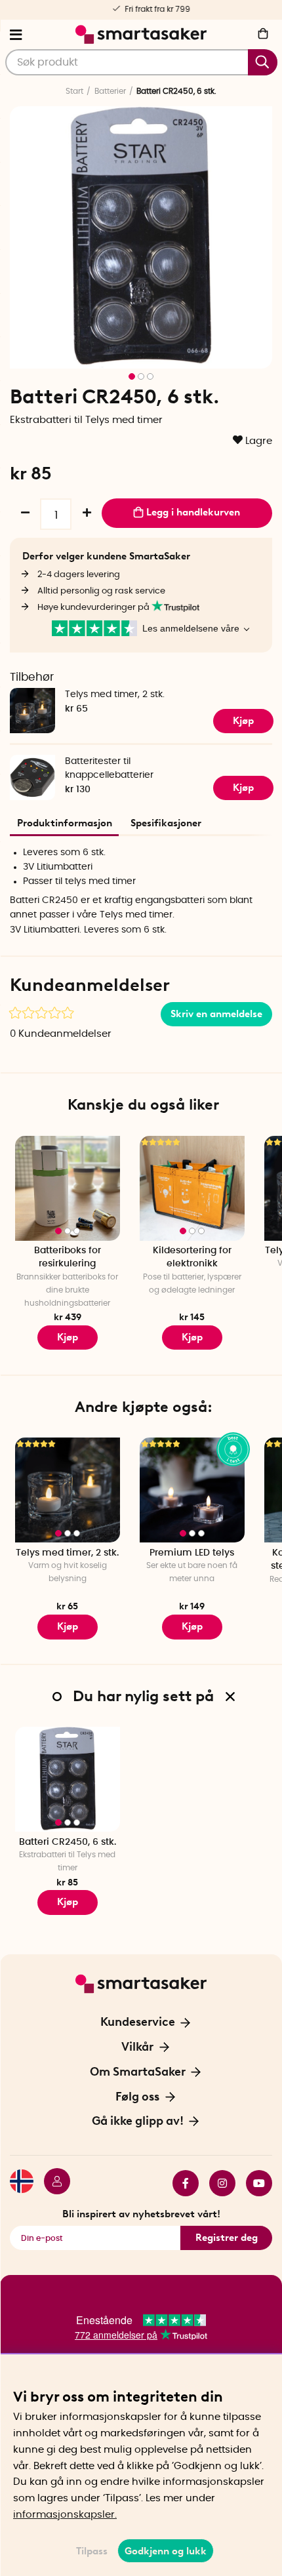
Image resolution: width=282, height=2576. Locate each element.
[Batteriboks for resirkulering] (68, 1188)
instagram (217, 2183)
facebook (180, 2183)
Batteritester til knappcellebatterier (109, 768)
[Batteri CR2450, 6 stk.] (68, 1779)
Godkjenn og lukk (166, 2551)
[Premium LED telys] (192, 1490)
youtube (254, 2183)
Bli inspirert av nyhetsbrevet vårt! (141, 2214)
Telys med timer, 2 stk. (115, 694)
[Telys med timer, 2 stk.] (68, 1490)
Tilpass (92, 2551)
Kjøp (68, 1337)
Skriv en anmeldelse (216, 1014)
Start (74, 91)
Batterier (110, 91)
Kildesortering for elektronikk (192, 1258)
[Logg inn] (52, 2183)
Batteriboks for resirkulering (68, 1258)
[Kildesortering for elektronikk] (192, 1188)
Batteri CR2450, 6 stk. (68, 1842)
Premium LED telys (192, 1553)
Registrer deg (227, 2238)
